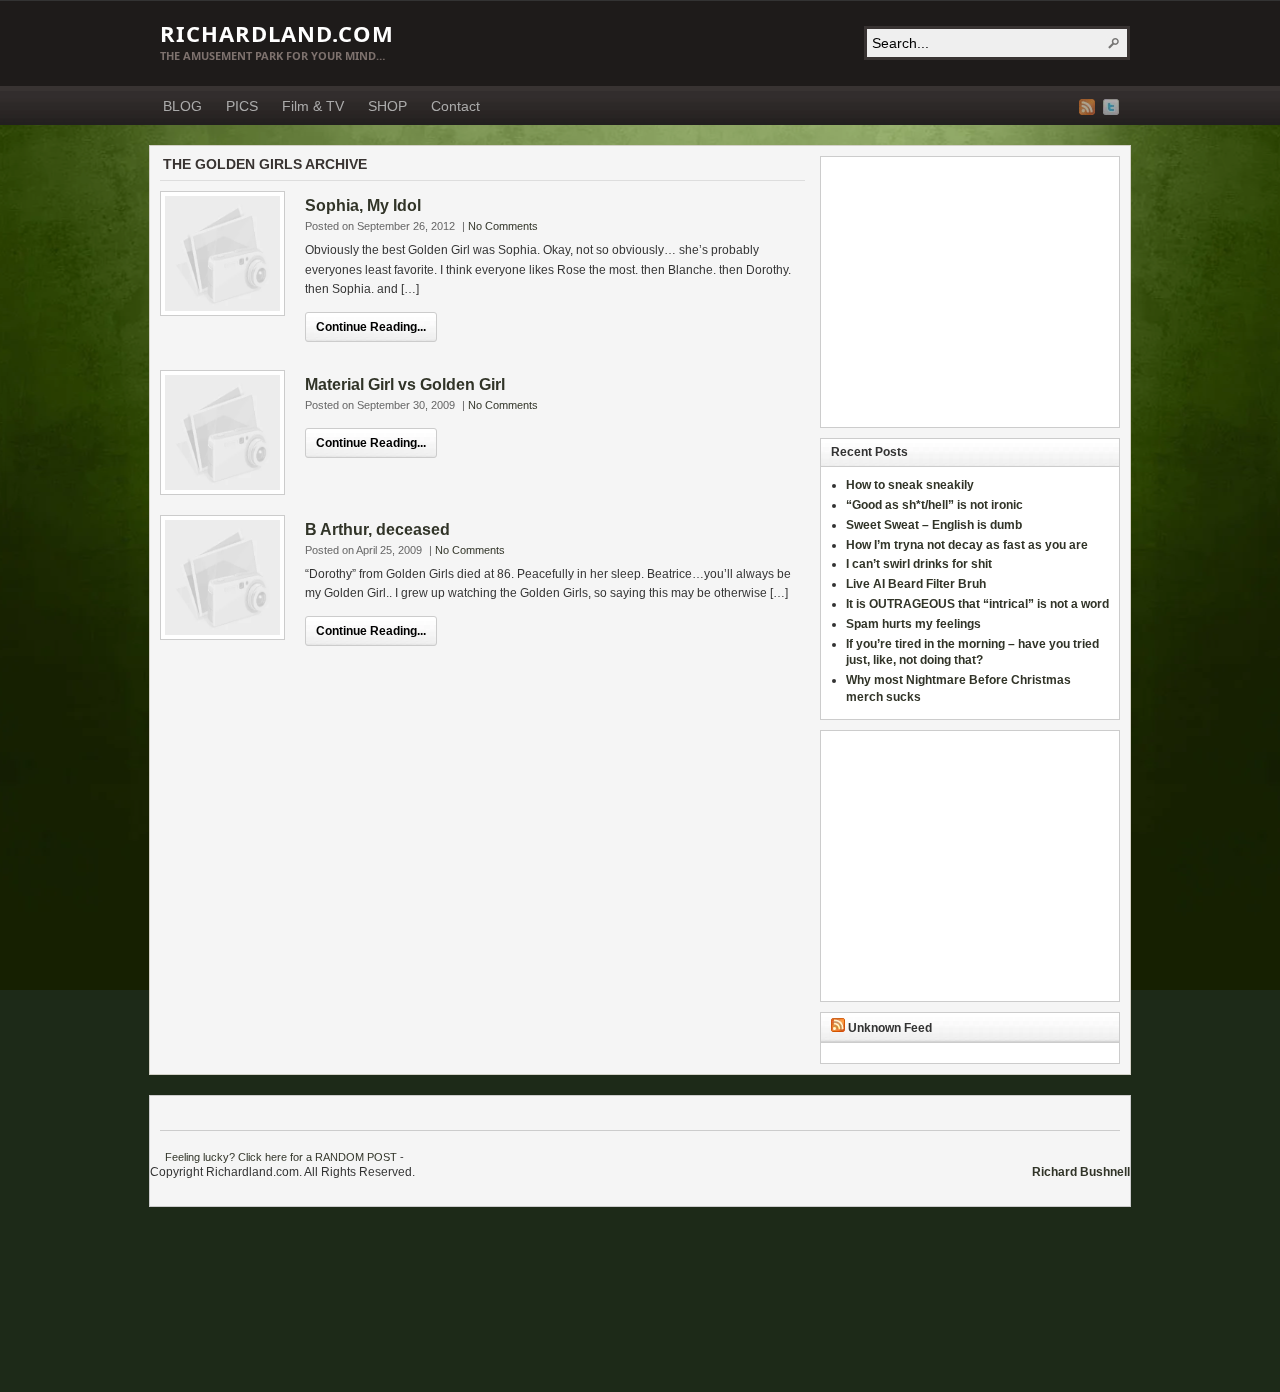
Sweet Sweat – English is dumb (934, 525)
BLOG (182, 106)
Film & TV (313, 106)
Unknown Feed (890, 1028)
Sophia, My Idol (363, 205)
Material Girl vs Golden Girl (405, 384)
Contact (455, 106)
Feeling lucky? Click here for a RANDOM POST (281, 1157)
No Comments (503, 226)
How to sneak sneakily (911, 485)
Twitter (1111, 107)
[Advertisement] (956, 292)
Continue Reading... (371, 327)
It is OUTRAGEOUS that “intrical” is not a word (977, 604)
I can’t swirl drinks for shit (919, 564)
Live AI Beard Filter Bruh (916, 584)
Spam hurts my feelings (915, 624)
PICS (242, 106)
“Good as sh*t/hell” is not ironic (936, 505)
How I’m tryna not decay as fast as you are (967, 545)
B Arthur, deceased (377, 529)
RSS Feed (1087, 107)
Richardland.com (277, 33)
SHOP (387, 106)
